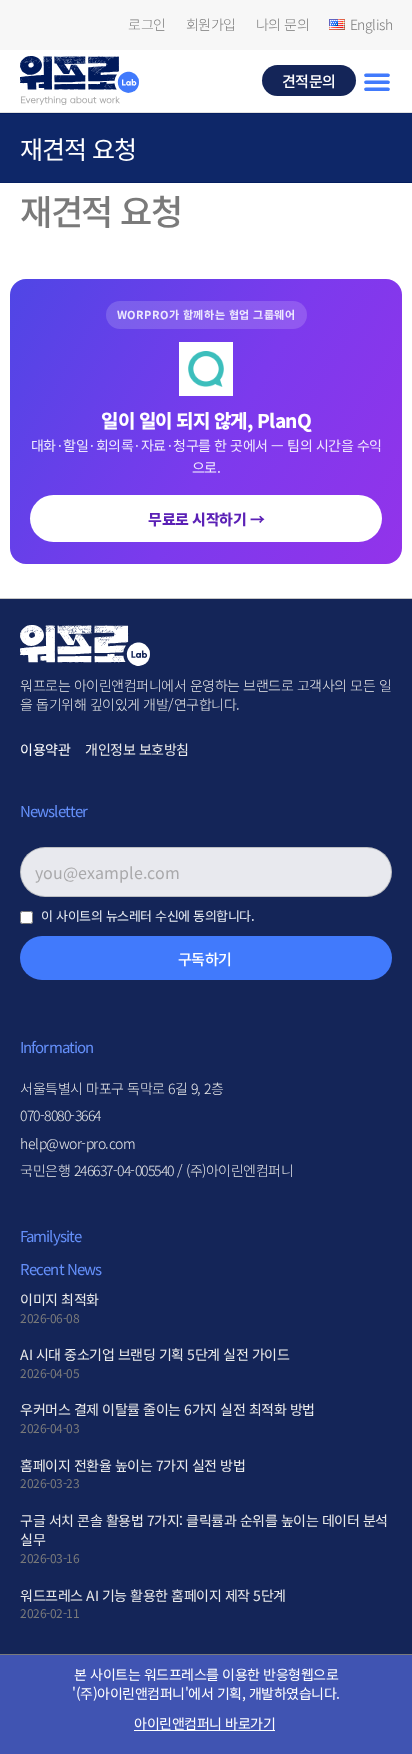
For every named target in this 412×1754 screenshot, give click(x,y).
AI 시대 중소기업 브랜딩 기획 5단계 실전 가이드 (154, 1354)
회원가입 (211, 24)
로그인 (147, 24)
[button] (377, 81)
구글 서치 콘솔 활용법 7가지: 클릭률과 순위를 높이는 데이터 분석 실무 (204, 1530)
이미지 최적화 (59, 1299)
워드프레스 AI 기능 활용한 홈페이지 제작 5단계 (153, 1595)
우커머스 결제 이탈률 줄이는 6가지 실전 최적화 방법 (167, 1409)
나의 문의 (283, 24)
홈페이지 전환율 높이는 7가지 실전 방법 (132, 1465)
